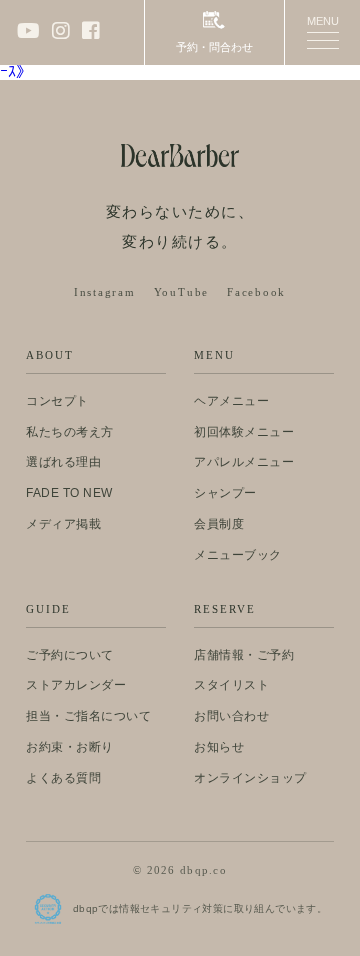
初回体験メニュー (244, 432)
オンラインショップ (250, 778)
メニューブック (238, 555)
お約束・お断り (70, 747)
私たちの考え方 (70, 432)
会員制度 (219, 524)
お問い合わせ (231, 716)
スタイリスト (231, 685)
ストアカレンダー (76, 685)
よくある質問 (63, 778)
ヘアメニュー (231, 401)
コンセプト (57, 401)
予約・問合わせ (214, 47)
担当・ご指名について (88, 716)
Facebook (256, 292)
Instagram (105, 292)
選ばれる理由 (63, 462)
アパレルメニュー (244, 462)
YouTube (181, 292)
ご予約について (70, 655)
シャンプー (225, 493)
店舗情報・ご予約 (244, 655)
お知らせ (219, 747)
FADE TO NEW (69, 493)
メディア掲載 (63, 524)
